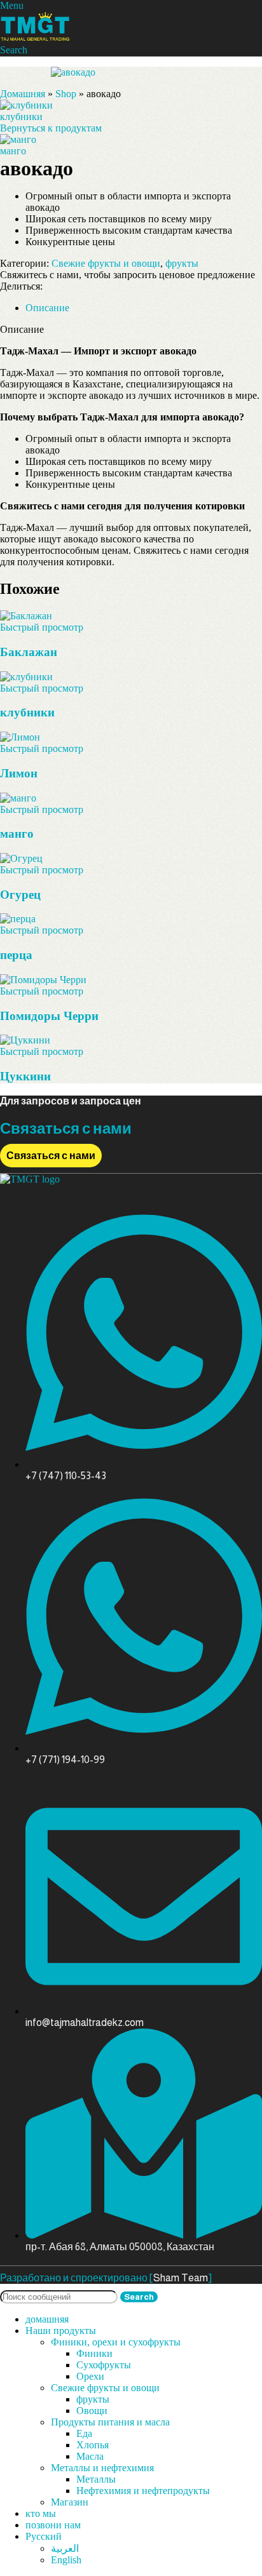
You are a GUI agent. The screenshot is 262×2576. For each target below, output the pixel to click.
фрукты (182, 263)
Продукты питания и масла (110, 2422)
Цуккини (25, 1076)
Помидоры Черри (49, 1016)
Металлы (96, 2479)
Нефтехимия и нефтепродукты (143, 2491)
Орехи (90, 2376)
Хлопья (93, 2445)
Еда (84, 2433)
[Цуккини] (25, 1040)
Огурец (20, 895)
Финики (94, 2353)
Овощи (92, 2411)
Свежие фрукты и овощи (106, 263)
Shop (66, 94)
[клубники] (26, 677)
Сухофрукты (104, 2365)
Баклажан (29, 652)
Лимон (19, 773)
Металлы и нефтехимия (102, 2468)
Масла (90, 2456)
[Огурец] (21, 858)
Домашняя (23, 94)
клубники (21, 117)
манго (13, 151)
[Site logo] (35, 38)
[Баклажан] (26, 616)
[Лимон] (20, 737)
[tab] (47, 308)
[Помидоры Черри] (43, 980)
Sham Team (181, 2278)
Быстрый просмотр (42, 627)
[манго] (18, 798)
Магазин (70, 2502)
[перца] (18, 919)
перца (16, 955)
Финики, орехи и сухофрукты (116, 2342)
